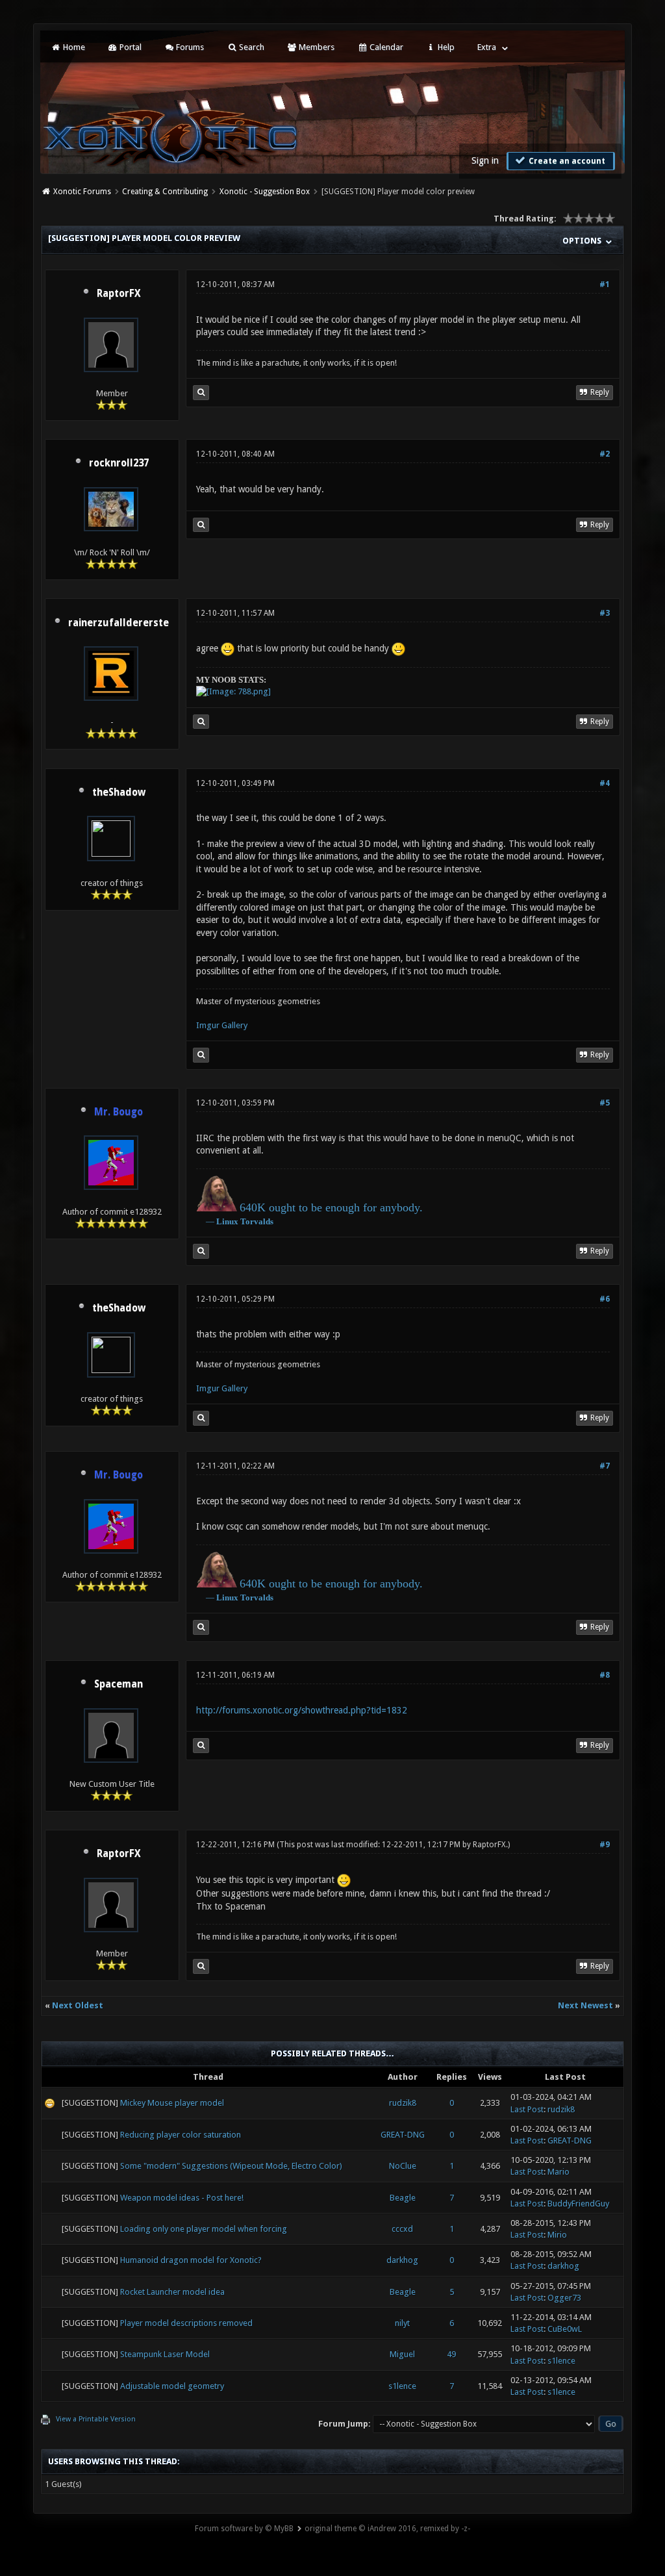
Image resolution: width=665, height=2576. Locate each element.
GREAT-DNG (403, 2135)
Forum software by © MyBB (244, 2529)
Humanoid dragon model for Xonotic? (191, 2260)
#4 (605, 783)
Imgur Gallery (222, 1025)
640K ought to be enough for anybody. (331, 1207)
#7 (605, 1466)
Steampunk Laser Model (165, 2354)
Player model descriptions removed (186, 2323)
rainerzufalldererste (119, 623)
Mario (558, 2172)
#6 (605, 1299)
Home (73, 47)
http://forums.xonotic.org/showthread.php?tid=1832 (302, 1710)
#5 (605, 1103)
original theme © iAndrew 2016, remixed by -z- (387, 2529)
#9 (605, 1845)
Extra (487, 47)
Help (445, 47)
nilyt (402, 2323)
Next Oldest (78, 2005)
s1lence (561, 2361)
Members (316, 47)
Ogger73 (564, 2298)
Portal (130, 47)
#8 (605, 1675)
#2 (605, 454)
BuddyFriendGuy (578, 2203)
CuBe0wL (565, 2329)
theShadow (119, 792)
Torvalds (257, 1221)
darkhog (402, 2260)
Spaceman (119, 1684)
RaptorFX (119, 294)
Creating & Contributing (165, 192)
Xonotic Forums (82, 192)
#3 (605, 613)
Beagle (403, 2198)
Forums (189, 47)
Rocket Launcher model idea (172, 2292)
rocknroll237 (119, 463)
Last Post (527, 2109)
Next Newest (585, 2005)
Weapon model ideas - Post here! (182, 2198)
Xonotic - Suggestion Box (265, 192)
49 (451, 2354)
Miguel (402, 2354)
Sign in (485, 160)
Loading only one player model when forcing (204, 2229)
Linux (227, 1221)
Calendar (385, 47)
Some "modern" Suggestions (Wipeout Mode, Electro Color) (231, 2166)
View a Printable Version (96, 2419)
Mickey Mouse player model (172, 2103)
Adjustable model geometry (172, 2386)
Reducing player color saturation (181, 2135)
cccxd (402, 2229)
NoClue (403, 2166)
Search (251, 47)
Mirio (557, 2235)
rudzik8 (403, 2103)
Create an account (566, 161)
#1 (605, 284)
